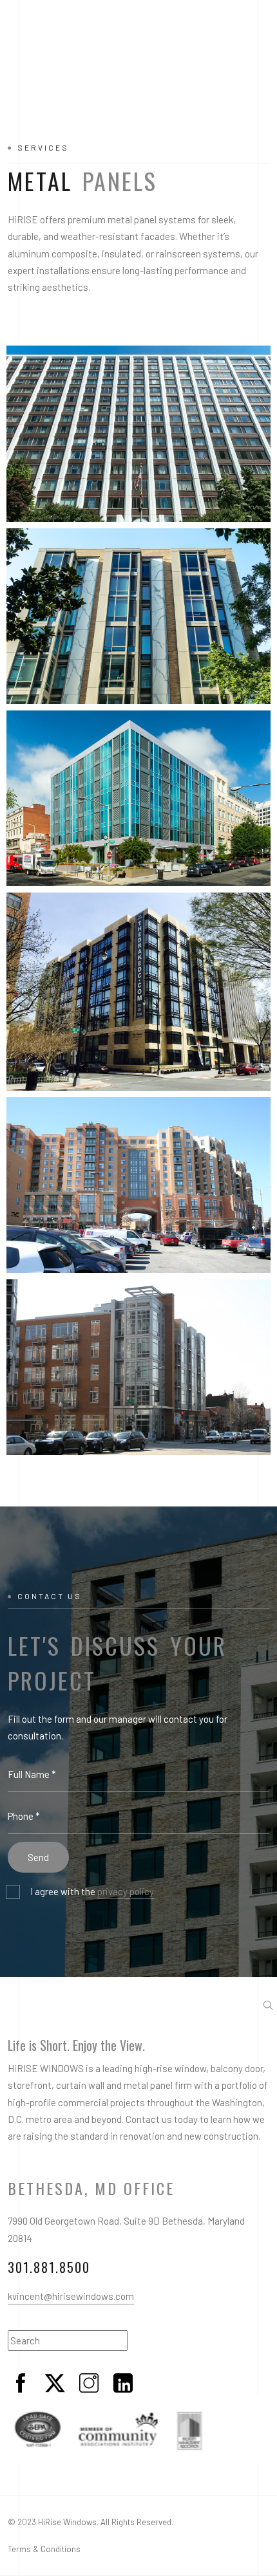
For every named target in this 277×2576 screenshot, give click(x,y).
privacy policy (126, 1891)
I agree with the (92, 1891)
